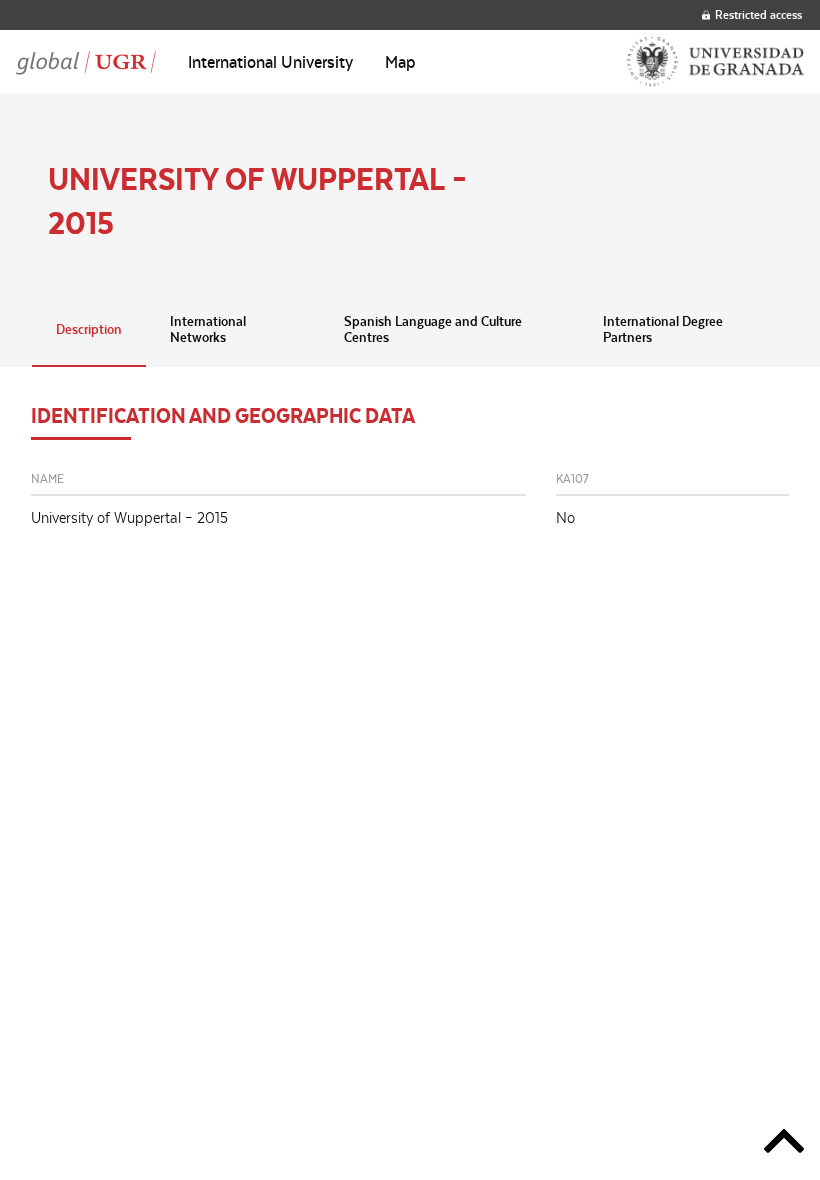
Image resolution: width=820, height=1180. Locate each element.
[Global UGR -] (86, 62)
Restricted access (758, 14)
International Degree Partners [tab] (663, 329)
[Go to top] (784, 1144)
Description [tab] (89, 329)
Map (400, 62)
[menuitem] (270, 62)
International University (270, 62)
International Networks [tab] (208, 329)
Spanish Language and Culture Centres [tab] (433, 329)
